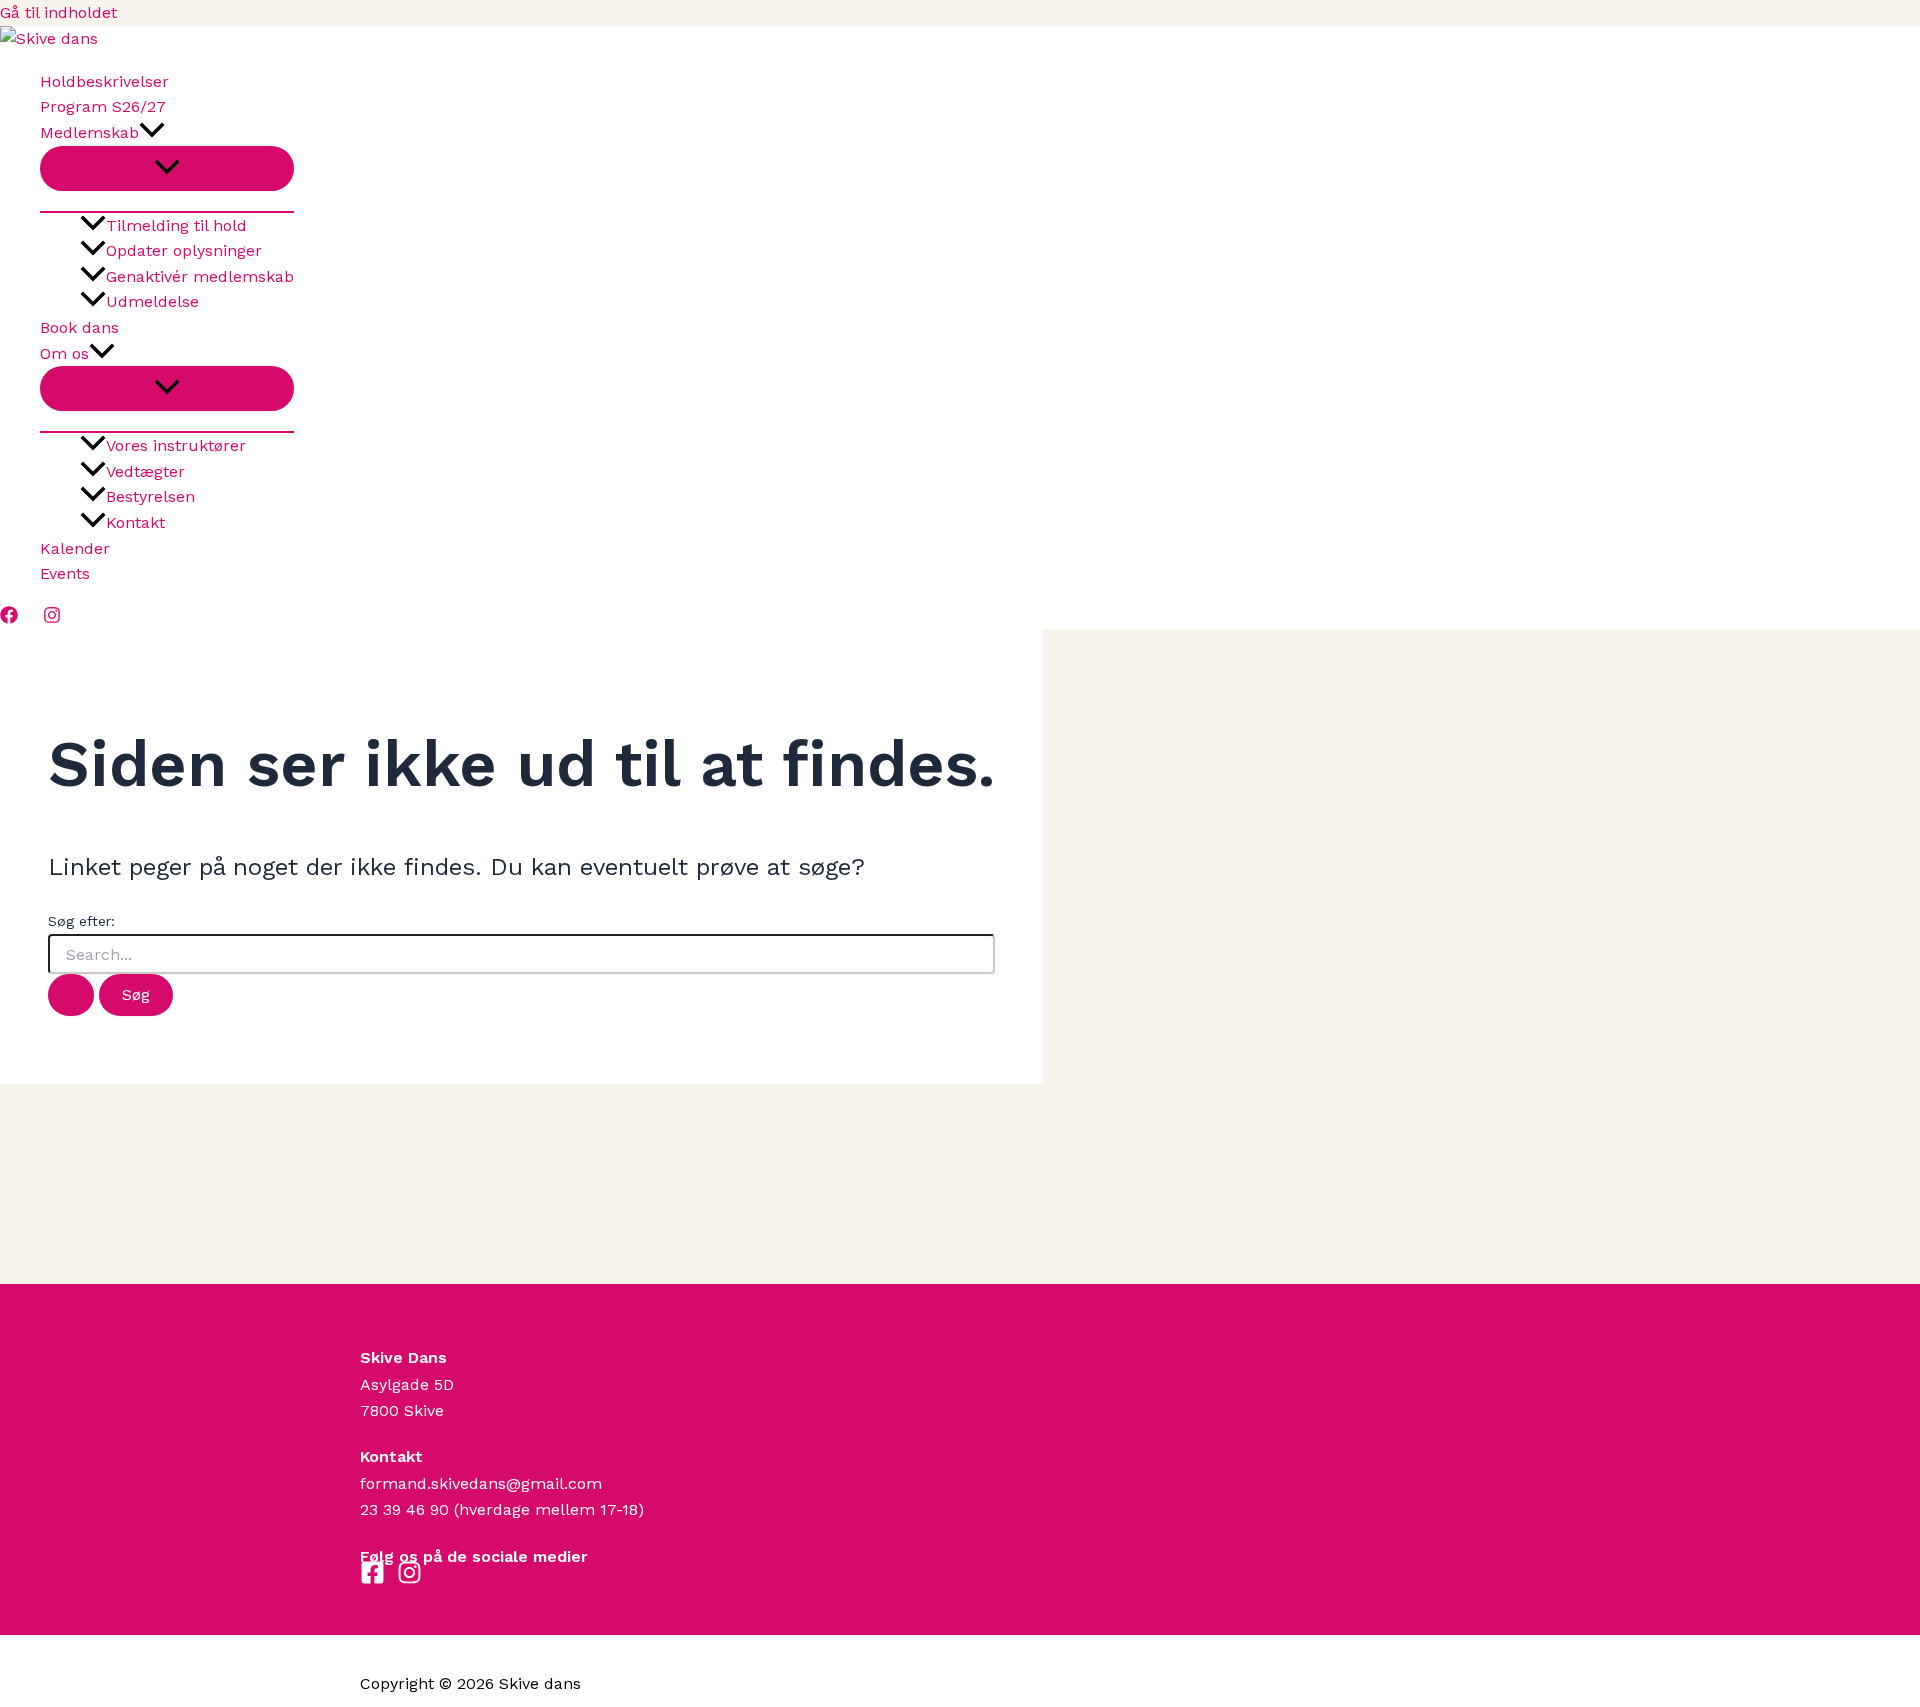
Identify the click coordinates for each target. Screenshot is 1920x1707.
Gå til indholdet (58, 12)
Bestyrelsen (150, 496)
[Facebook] (9, 618)
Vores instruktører (176, 445)
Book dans (79, 327)
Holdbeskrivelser (104, 81)
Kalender (75, 548)
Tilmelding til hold (176, 225)
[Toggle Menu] (167, 168)
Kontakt (135, 522)
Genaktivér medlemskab (200, 276)
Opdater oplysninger (184, 250)
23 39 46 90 (404, 1509)
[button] (152, 133)
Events (65, 573)
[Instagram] (52, 618)
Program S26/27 (103, 106)
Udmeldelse (152, 301)
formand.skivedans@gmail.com (481, 1483)
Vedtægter (145, 471)
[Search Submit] (71, 995)
